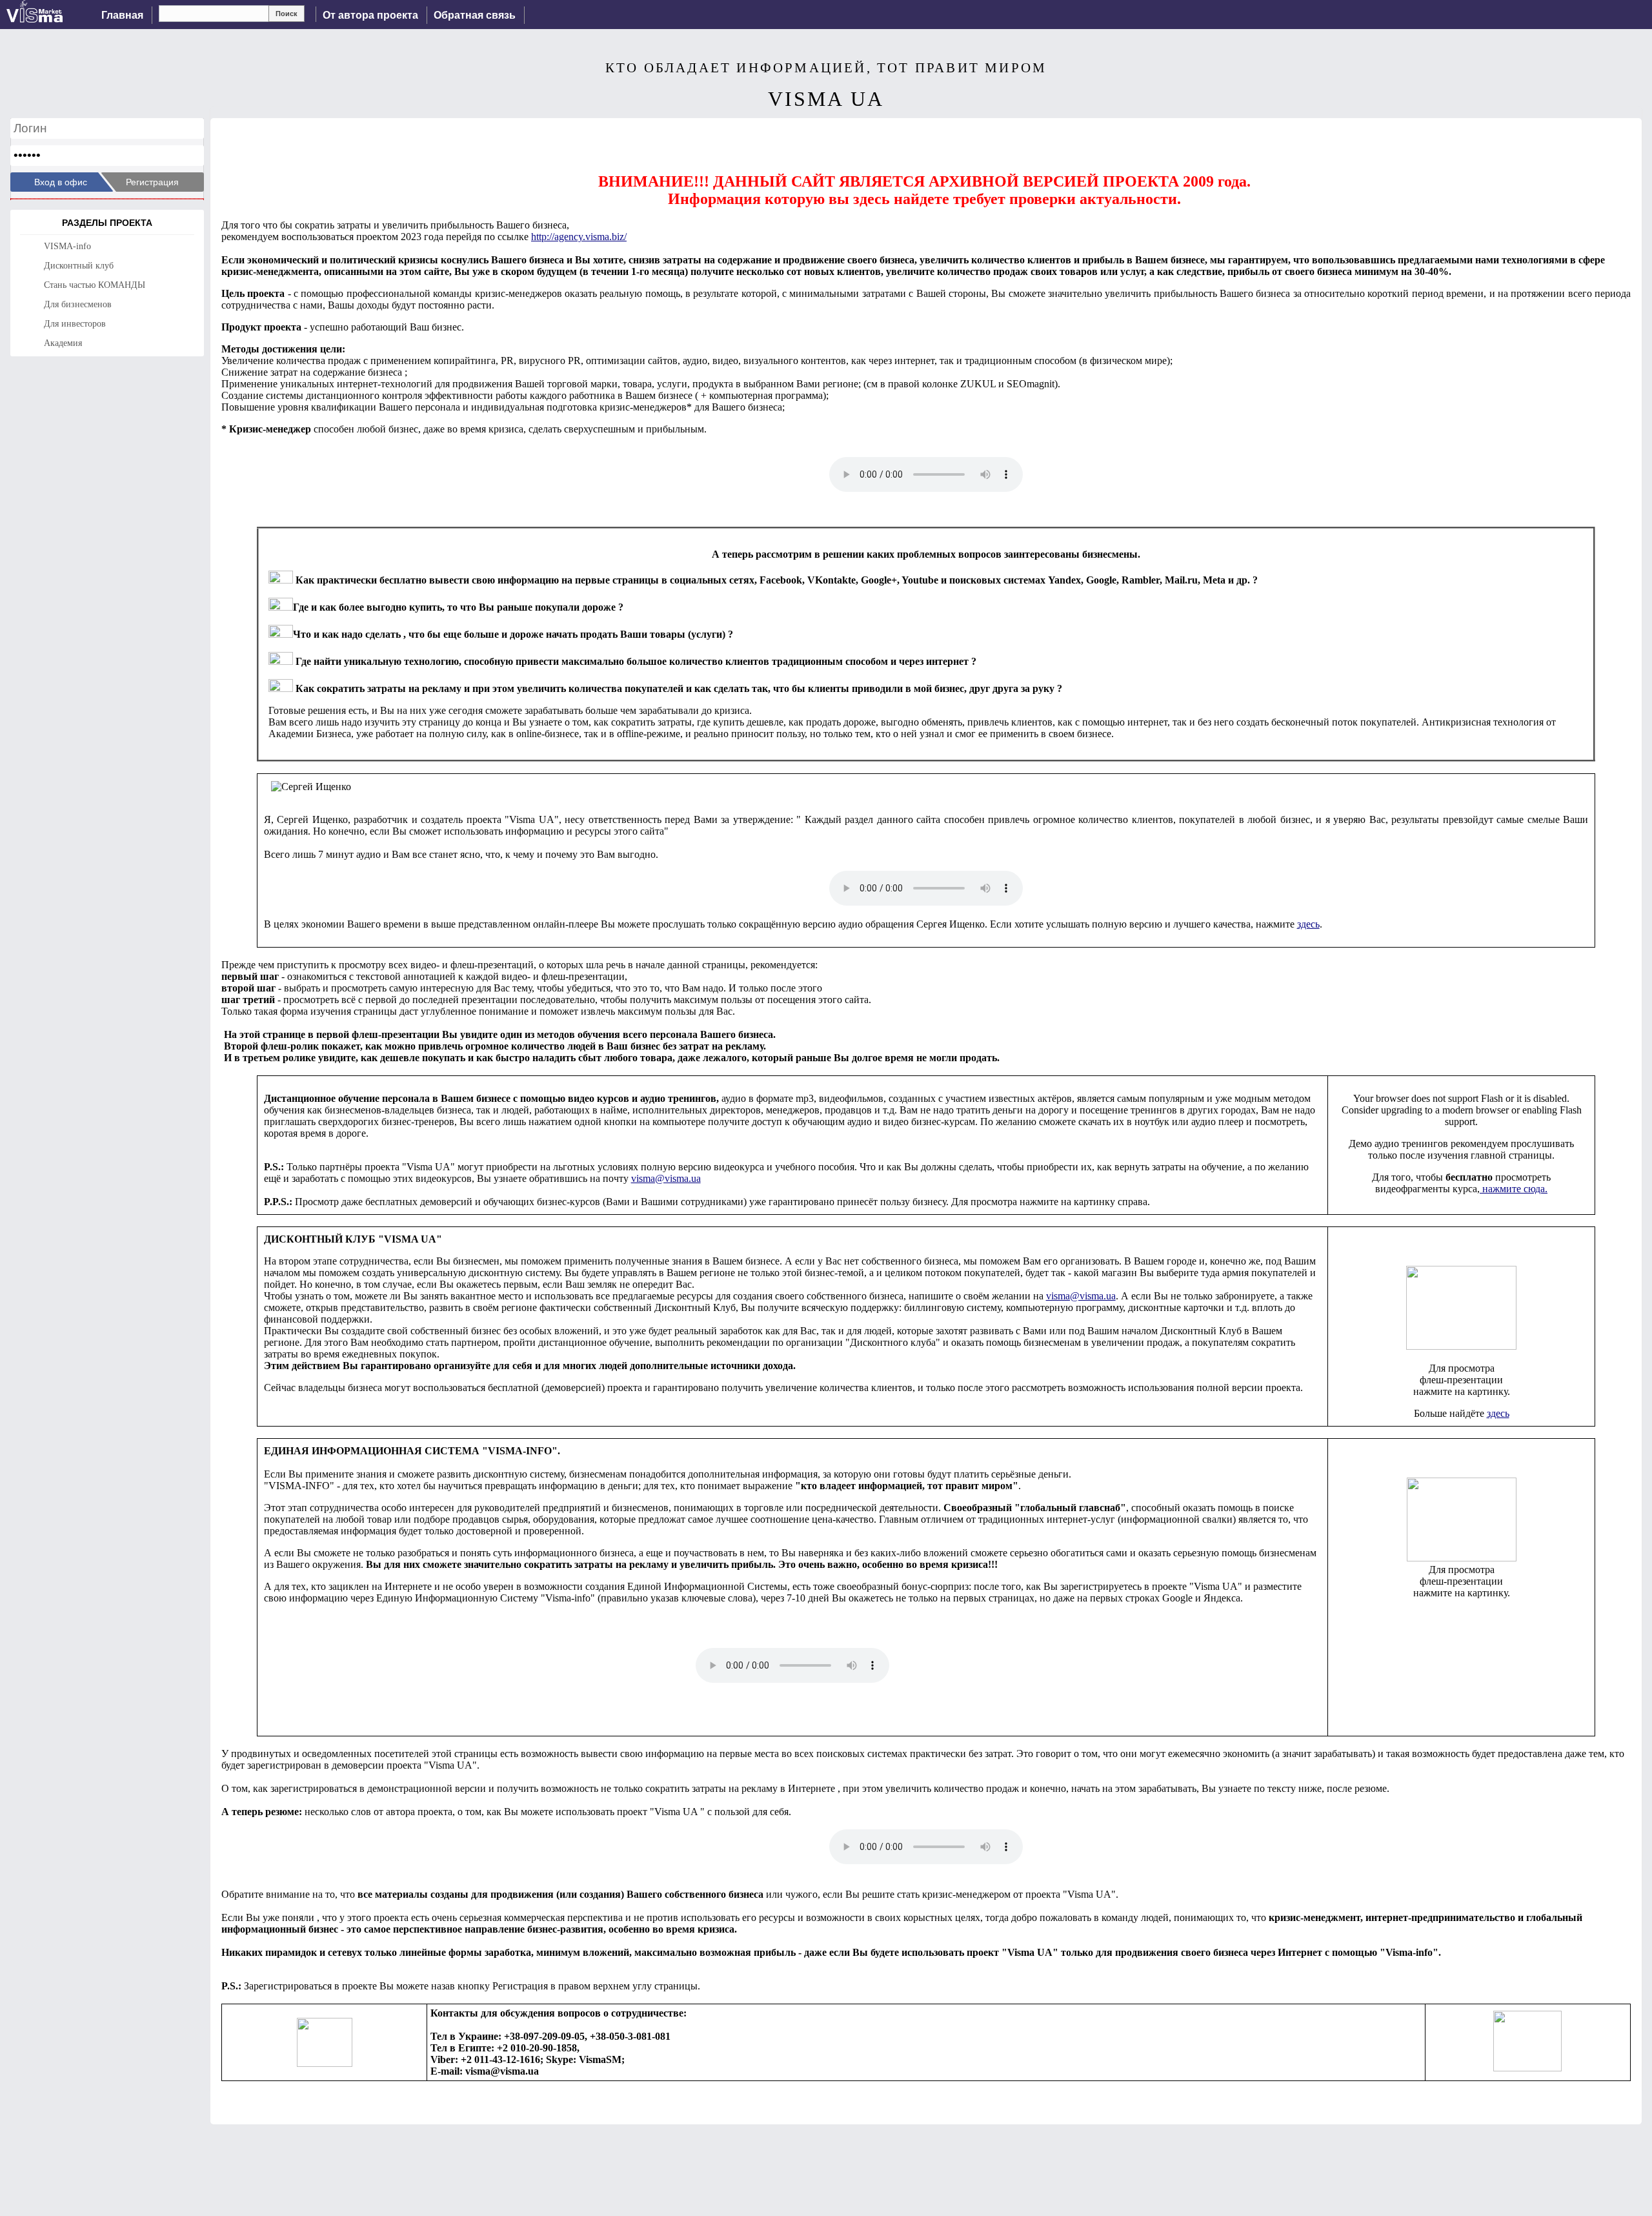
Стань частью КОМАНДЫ (95, 285)
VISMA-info (67, 246)
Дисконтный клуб (79, 266)
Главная (122, 15)
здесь (1308, 924)
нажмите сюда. (1514, 1189)
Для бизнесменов (78, 304)
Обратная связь (475, 15)
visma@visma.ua (666, 1178)
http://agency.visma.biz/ (579, 237)
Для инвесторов (75, 324)
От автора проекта (370, 15)
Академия (63, 343)
